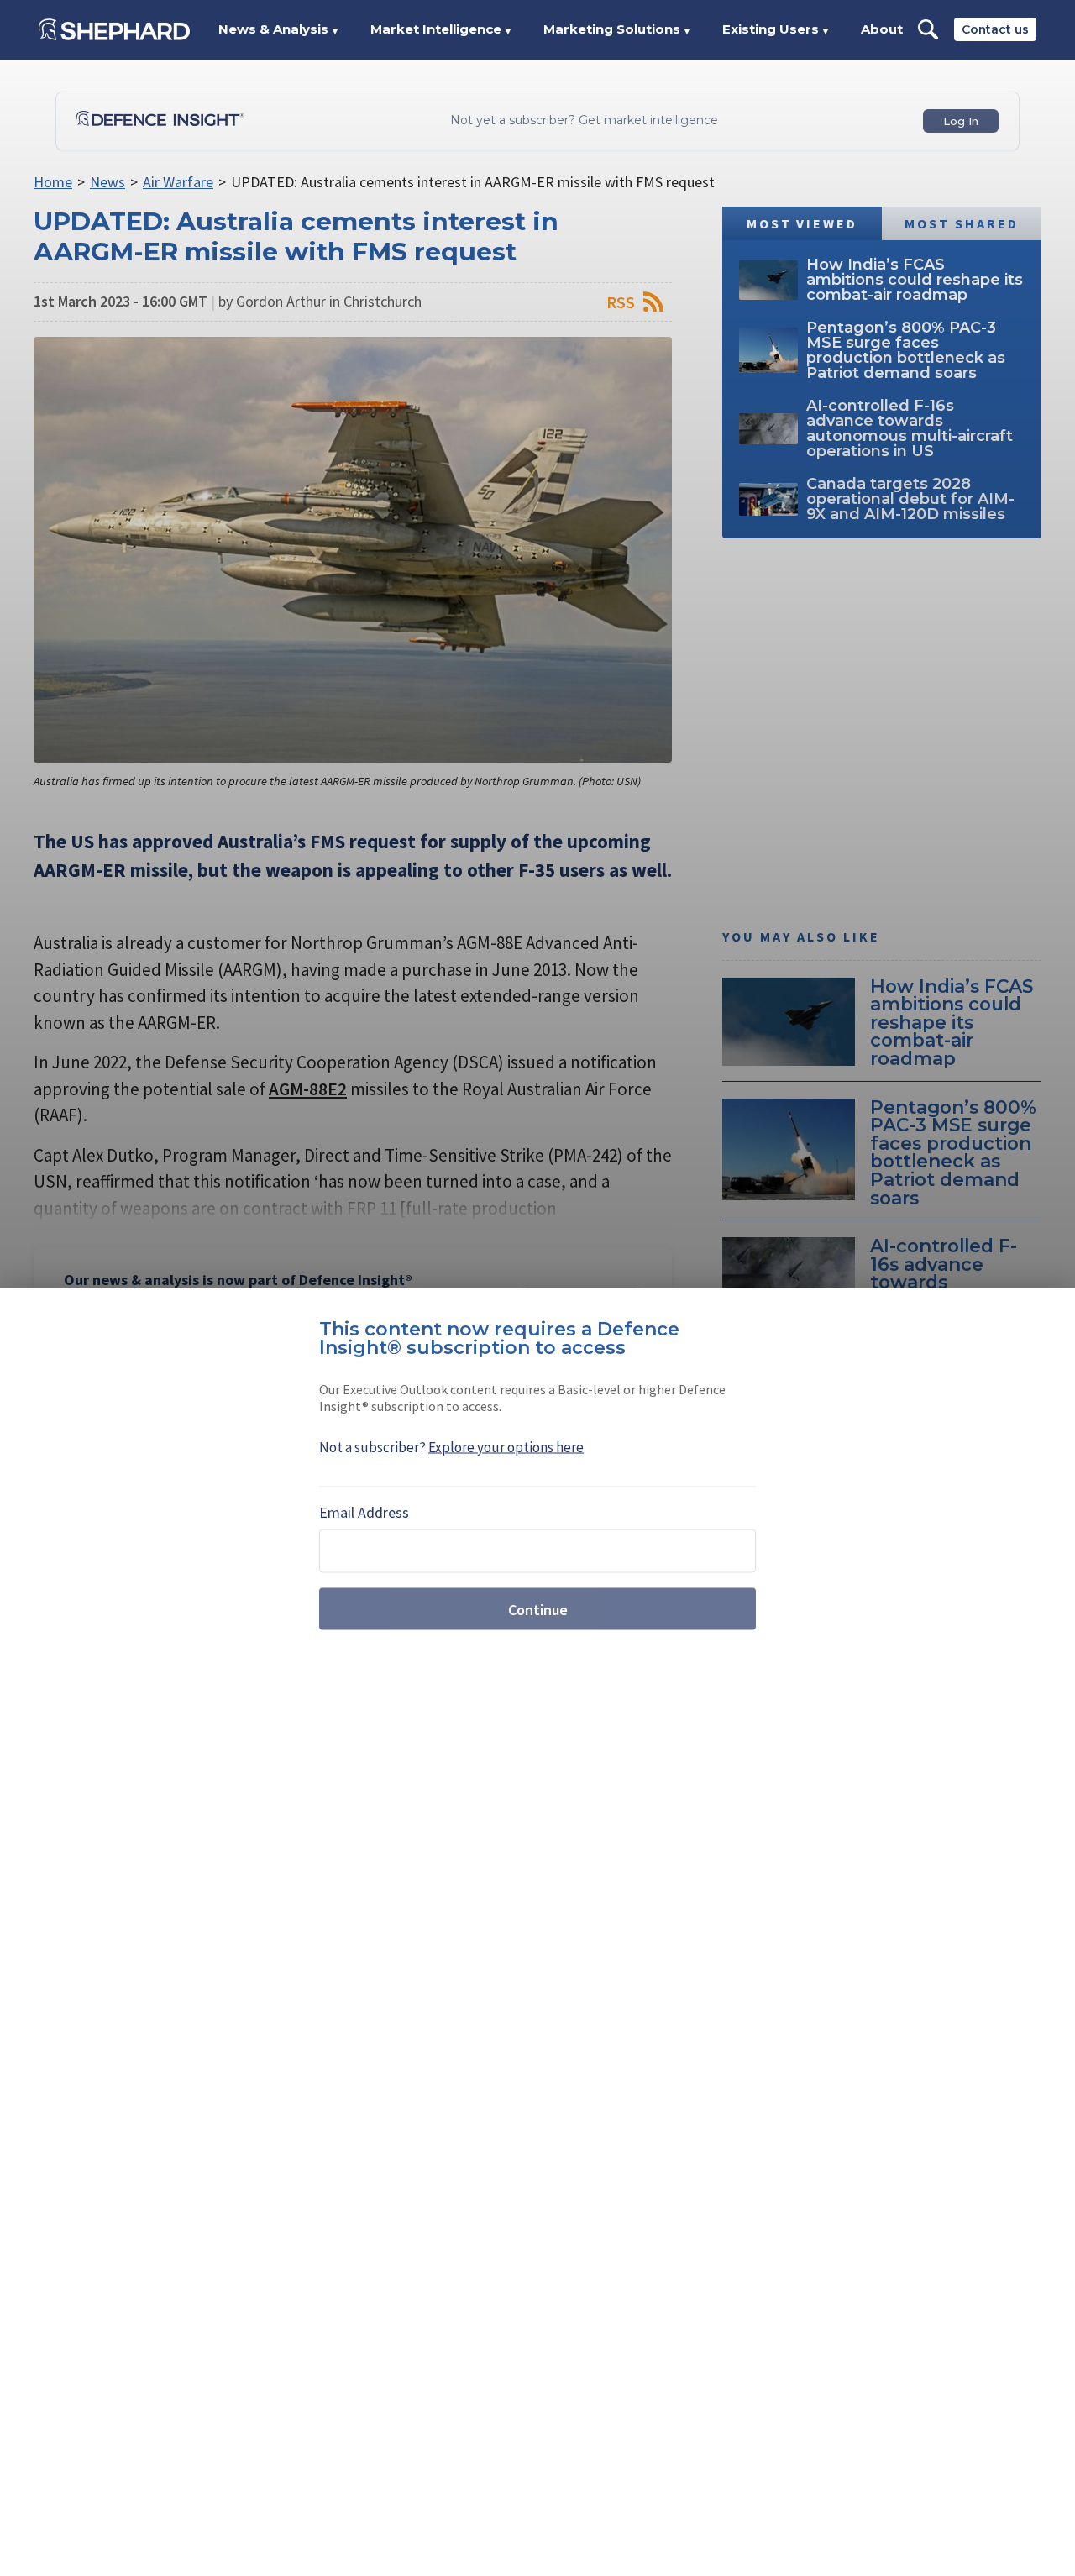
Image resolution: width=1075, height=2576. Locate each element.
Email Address (364, 1512)
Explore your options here (506, 1447)
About (882, 29)
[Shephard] (114, 29)
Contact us (995, 29)
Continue (538, 1609)
